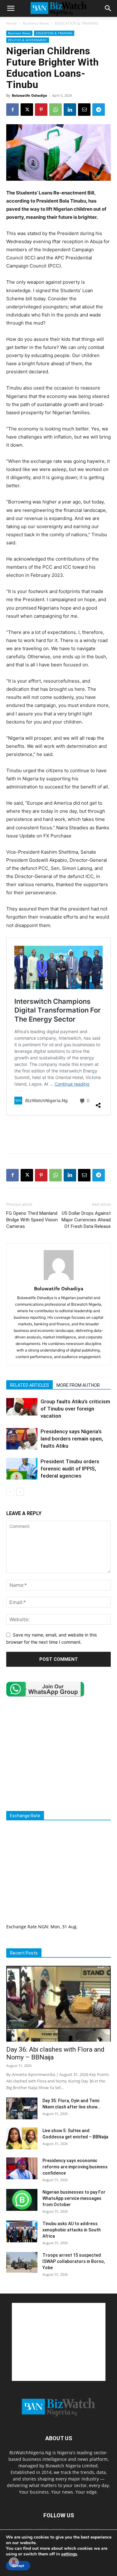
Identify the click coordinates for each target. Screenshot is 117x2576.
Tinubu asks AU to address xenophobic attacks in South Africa (72, 2230)
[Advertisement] (59, 1134)
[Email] (84, 110)
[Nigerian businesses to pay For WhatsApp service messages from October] (22, 2200)
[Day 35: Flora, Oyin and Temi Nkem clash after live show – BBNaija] (22, 2108)
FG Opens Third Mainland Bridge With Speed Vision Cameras (32, 1220)
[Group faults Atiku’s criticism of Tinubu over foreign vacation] (22, 1407)
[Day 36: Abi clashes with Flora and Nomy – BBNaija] (58, 2004)
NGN (43, 1927)
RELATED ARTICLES (29, 1385)
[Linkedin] (70, 110)
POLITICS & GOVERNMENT (28, 40)
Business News (36, 23)
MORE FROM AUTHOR (78, 1385)
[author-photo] (59, 1280)
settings (69, 2554)
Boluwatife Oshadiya (29, 95)
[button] (11, 8)
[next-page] (20, 1492)
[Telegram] (99, 110)
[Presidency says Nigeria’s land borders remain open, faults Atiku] (22, 1439)
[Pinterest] (41, 110)
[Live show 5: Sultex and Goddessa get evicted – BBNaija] (22, 2138)
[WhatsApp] (56, 110)
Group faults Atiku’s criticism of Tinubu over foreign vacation (75, 1409)
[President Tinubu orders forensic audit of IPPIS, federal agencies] (22, 1469)
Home (12, 23)
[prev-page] (10, 1492)
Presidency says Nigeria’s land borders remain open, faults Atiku (72, 1439)
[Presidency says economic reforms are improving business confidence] (22, 2168)
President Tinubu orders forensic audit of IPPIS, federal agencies (70, 1469)
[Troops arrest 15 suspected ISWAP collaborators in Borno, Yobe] (22, 2262)
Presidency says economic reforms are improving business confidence (75, 2167)
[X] (27, 110)
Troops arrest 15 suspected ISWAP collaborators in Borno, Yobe (74, 2261)
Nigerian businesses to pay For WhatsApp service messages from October (74, 2198)
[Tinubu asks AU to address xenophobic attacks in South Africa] (22, 2231)
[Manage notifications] (14, 2562)
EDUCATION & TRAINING (77, 23)
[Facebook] (12, 110)
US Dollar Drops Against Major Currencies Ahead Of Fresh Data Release (86, 1220)
